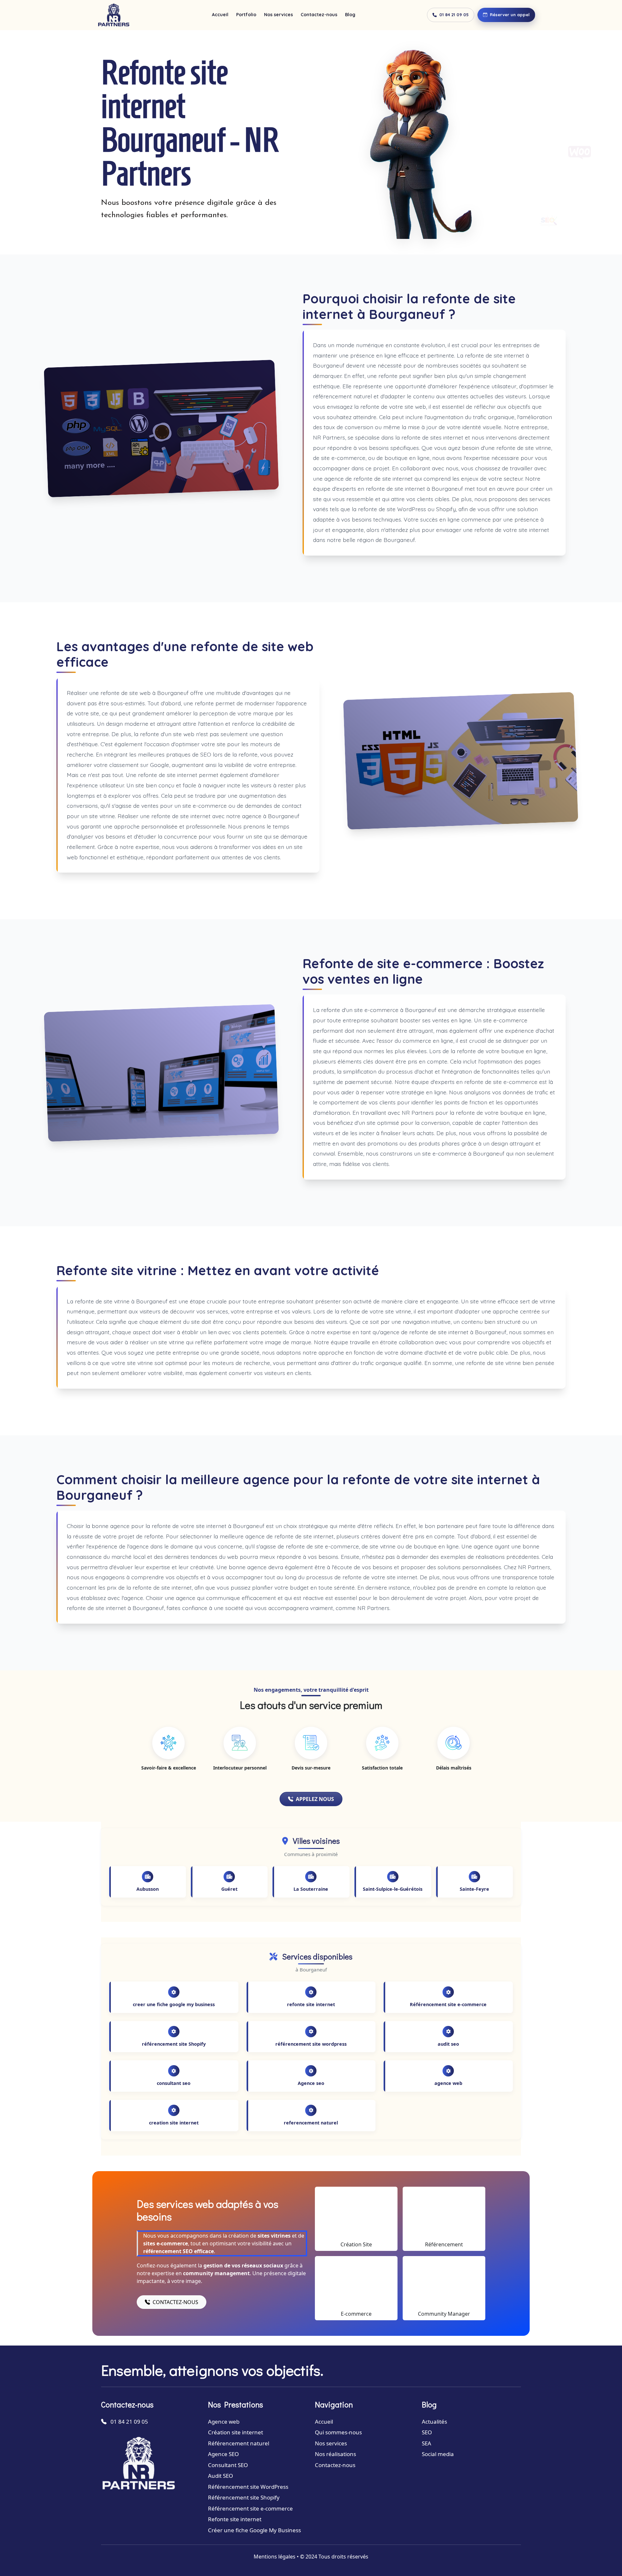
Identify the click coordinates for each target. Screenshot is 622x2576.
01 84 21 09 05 (454, 15)
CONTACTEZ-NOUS (175, 2302)
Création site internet (236, 2432)
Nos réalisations (335, 2454)
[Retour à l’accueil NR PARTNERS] (114, 15)
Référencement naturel (239, 2443)
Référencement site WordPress (248, 2487)
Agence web (224, 2422)
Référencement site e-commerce (250, 2508)
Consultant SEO (228, 2465)
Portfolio (246, 15)
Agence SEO (223, 2454)
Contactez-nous (319, 15)
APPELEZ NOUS (315, 1799)
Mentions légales (275, 2557)
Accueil (220, 15)
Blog (350, 15)
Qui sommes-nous (338, 2432)
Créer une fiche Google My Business (254, 2530)
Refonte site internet (235, 2519)
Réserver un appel (510, 15)
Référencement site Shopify (244, 2497)
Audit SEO (220, 2476)
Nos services (278, 15)
